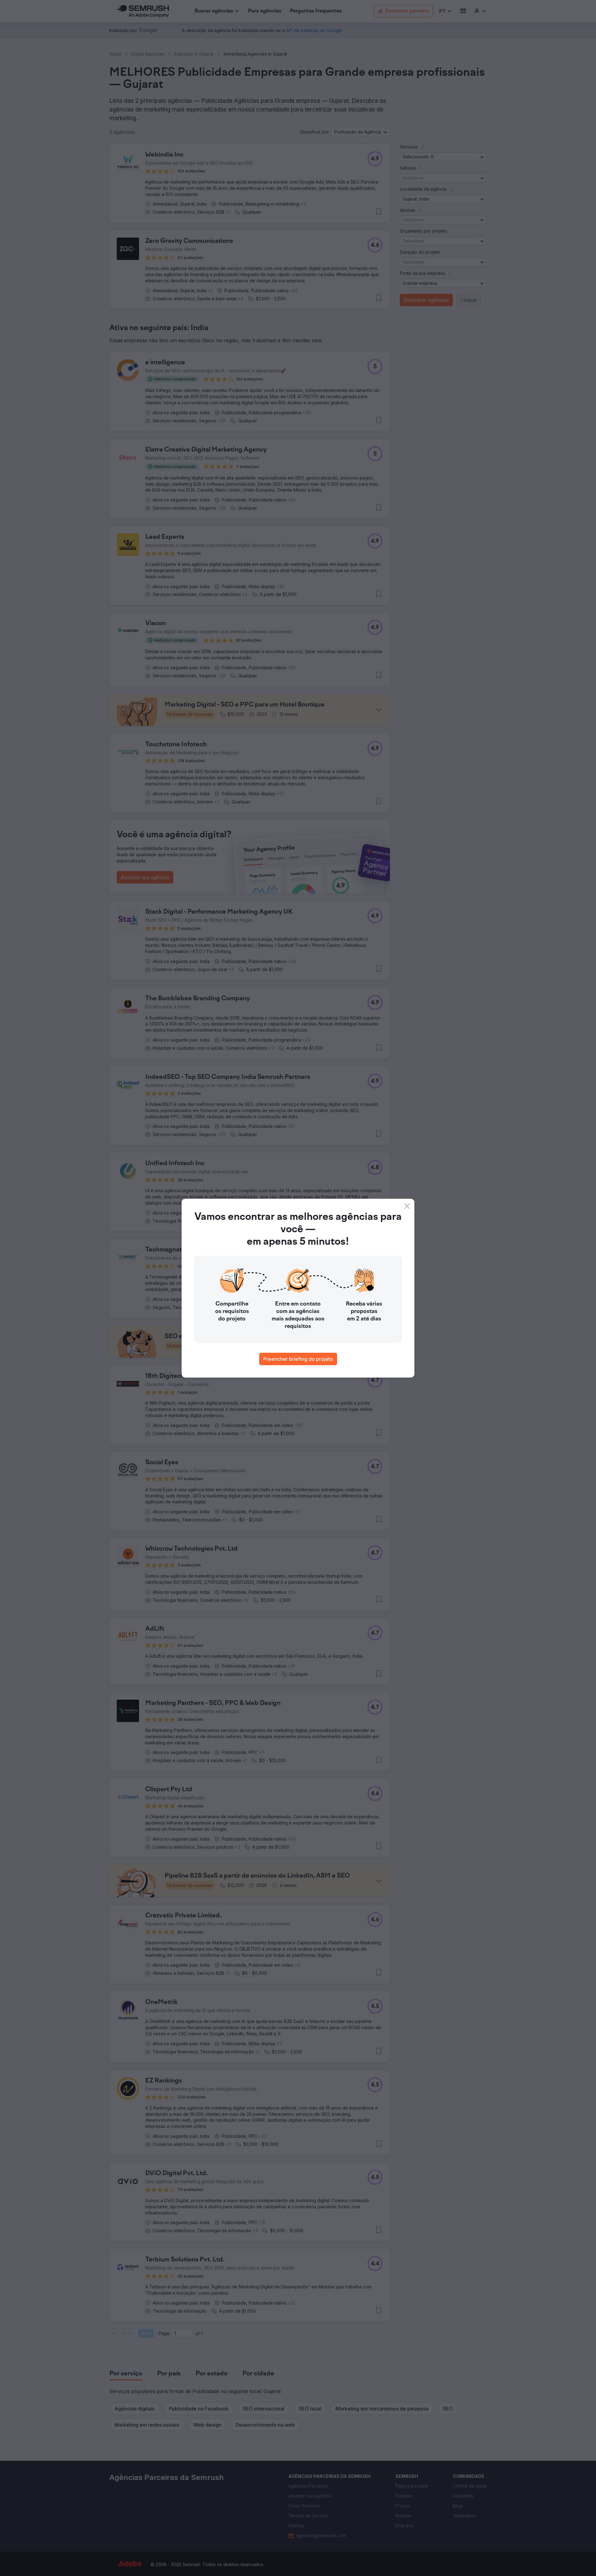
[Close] (407, 1206)
